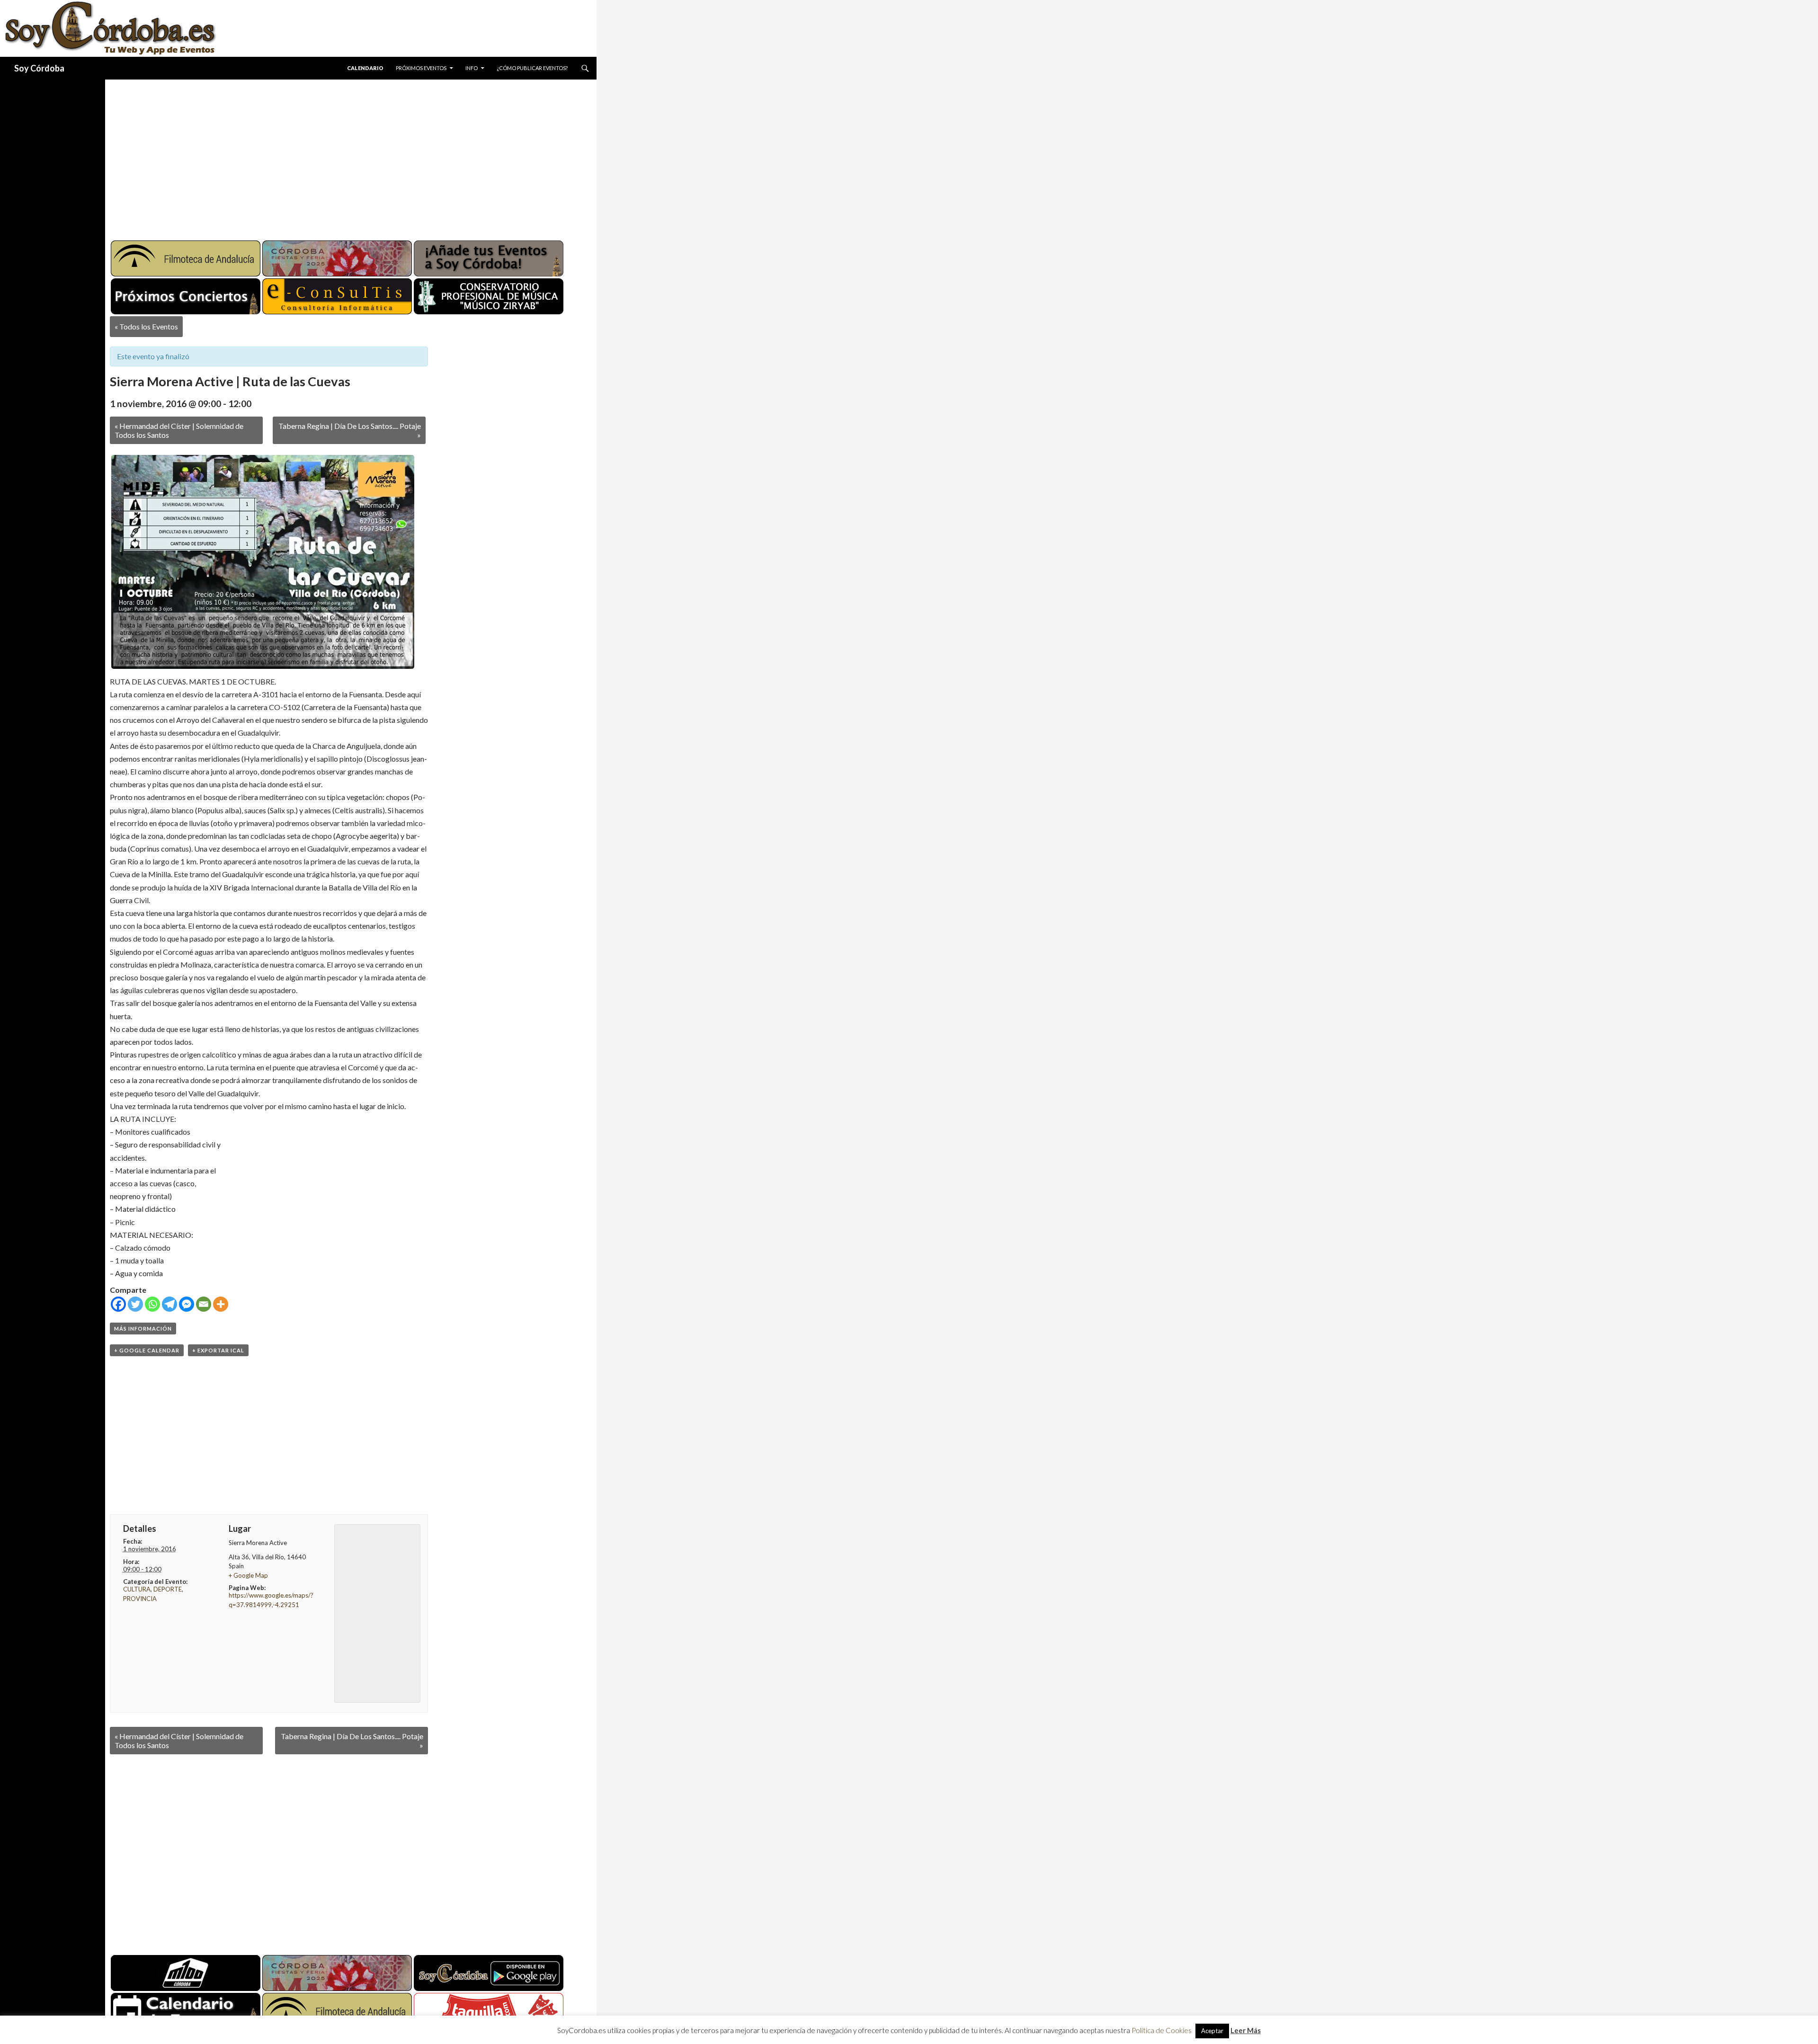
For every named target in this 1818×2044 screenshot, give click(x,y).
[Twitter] (135, 1304)
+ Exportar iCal (218, 1350)
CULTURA (137, 1589)
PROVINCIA (140, 1599)
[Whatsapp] (152, 1304)
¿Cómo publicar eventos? (532, 68)
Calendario (365, 68)
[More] (221, 1304)
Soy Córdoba (39, 68)
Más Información (143, 1329)
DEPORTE (168, 1589)
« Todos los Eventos (146, 326)
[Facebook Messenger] (187, 1304)
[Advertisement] (342, 156)
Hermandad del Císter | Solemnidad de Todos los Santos (179, 430)
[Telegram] (169, 1304)
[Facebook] (118, 1304)
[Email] (204, 1304)
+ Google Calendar (147, 1350)
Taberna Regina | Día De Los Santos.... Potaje (350, 430)
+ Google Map (248, 1575)
